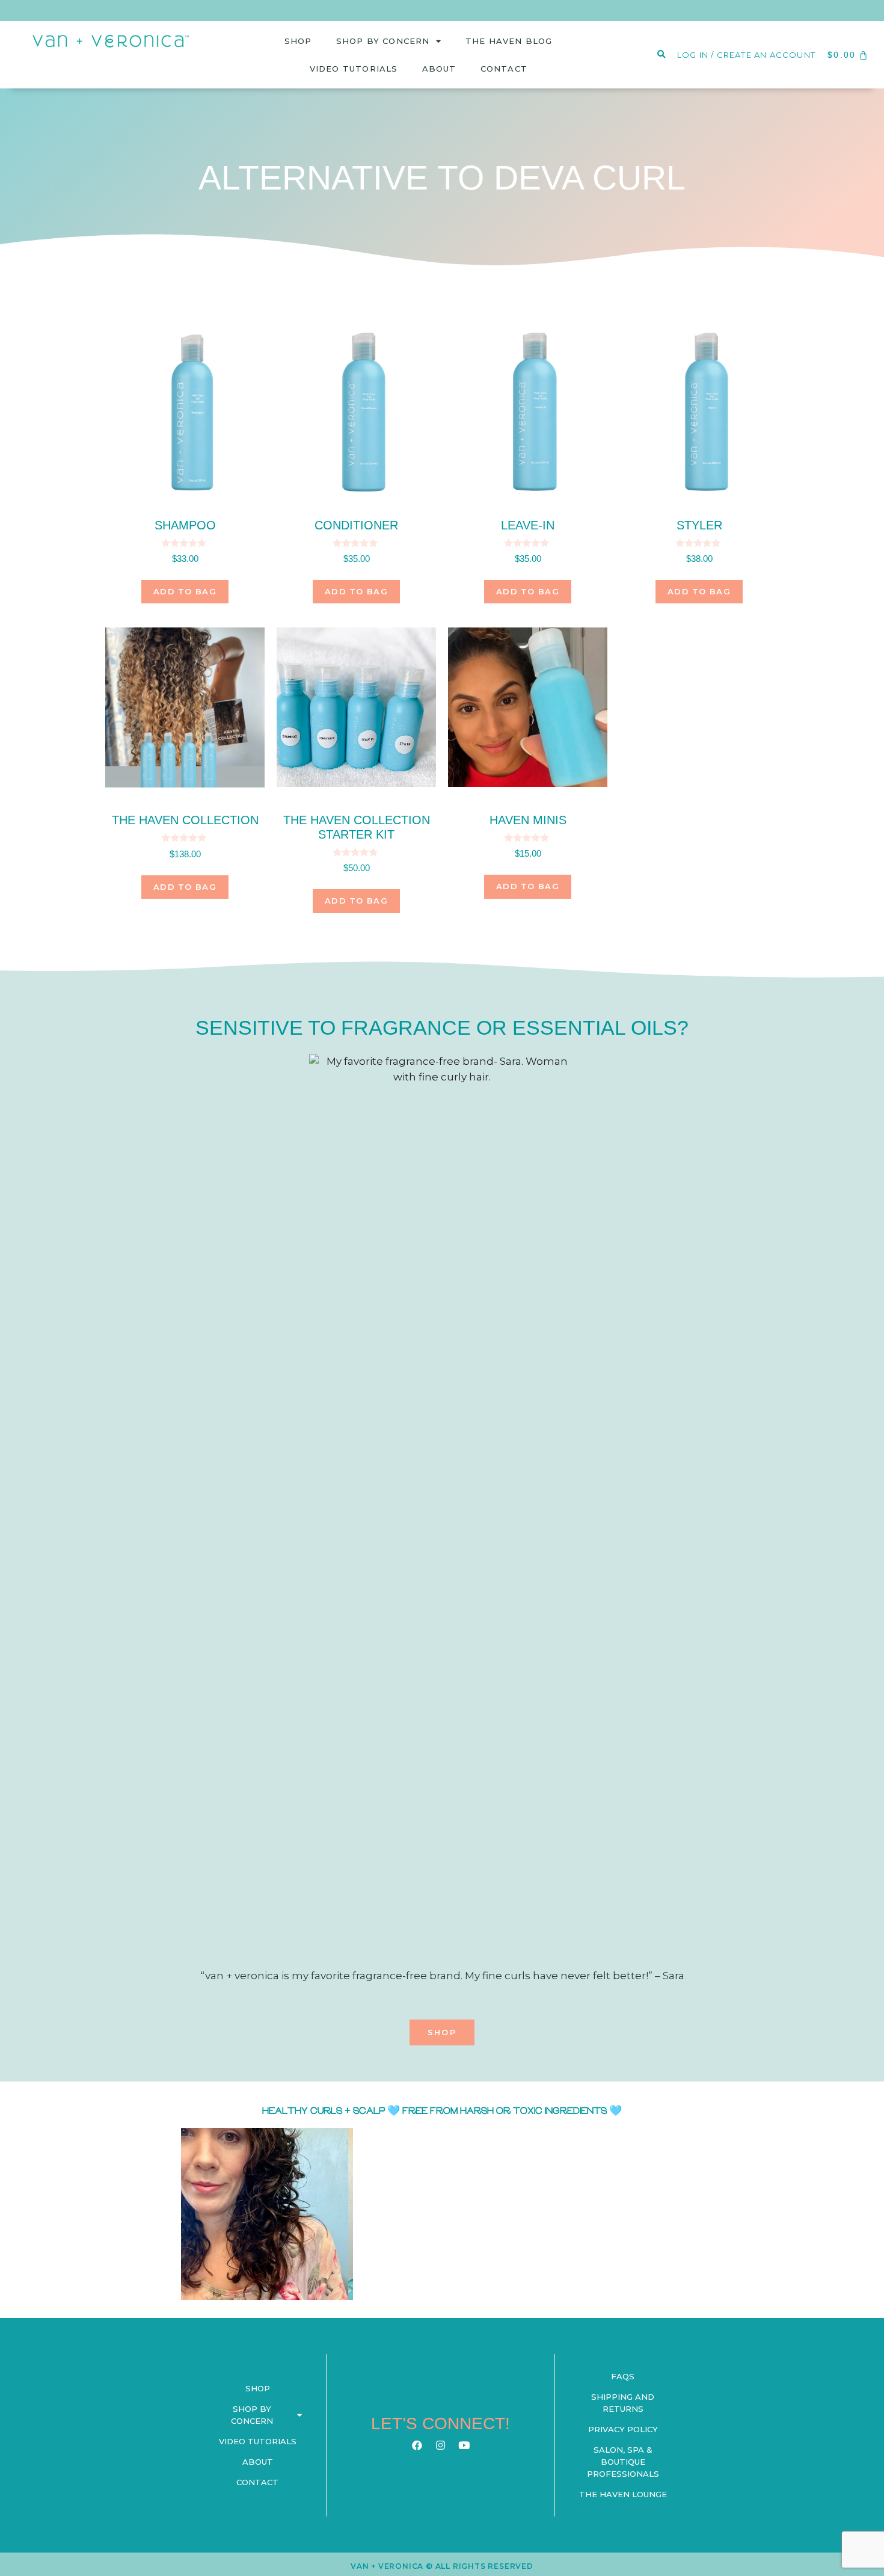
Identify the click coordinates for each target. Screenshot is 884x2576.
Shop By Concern (383, 41)
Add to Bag (528, 886)
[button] (442, 2032)
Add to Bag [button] (185, 591)
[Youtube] (464, 2445)
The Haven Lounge (623, 2494)
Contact (504, 69)
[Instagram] (440, 2445)
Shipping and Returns (623, 2403)
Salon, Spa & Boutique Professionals (623, 2462)
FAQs (623, 2376)
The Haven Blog (509, 41)
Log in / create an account (746, 55)
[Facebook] (417, 2445)
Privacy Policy (623, 2429)
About (439, 69)
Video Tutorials (354, 69)
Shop (298, 41)
